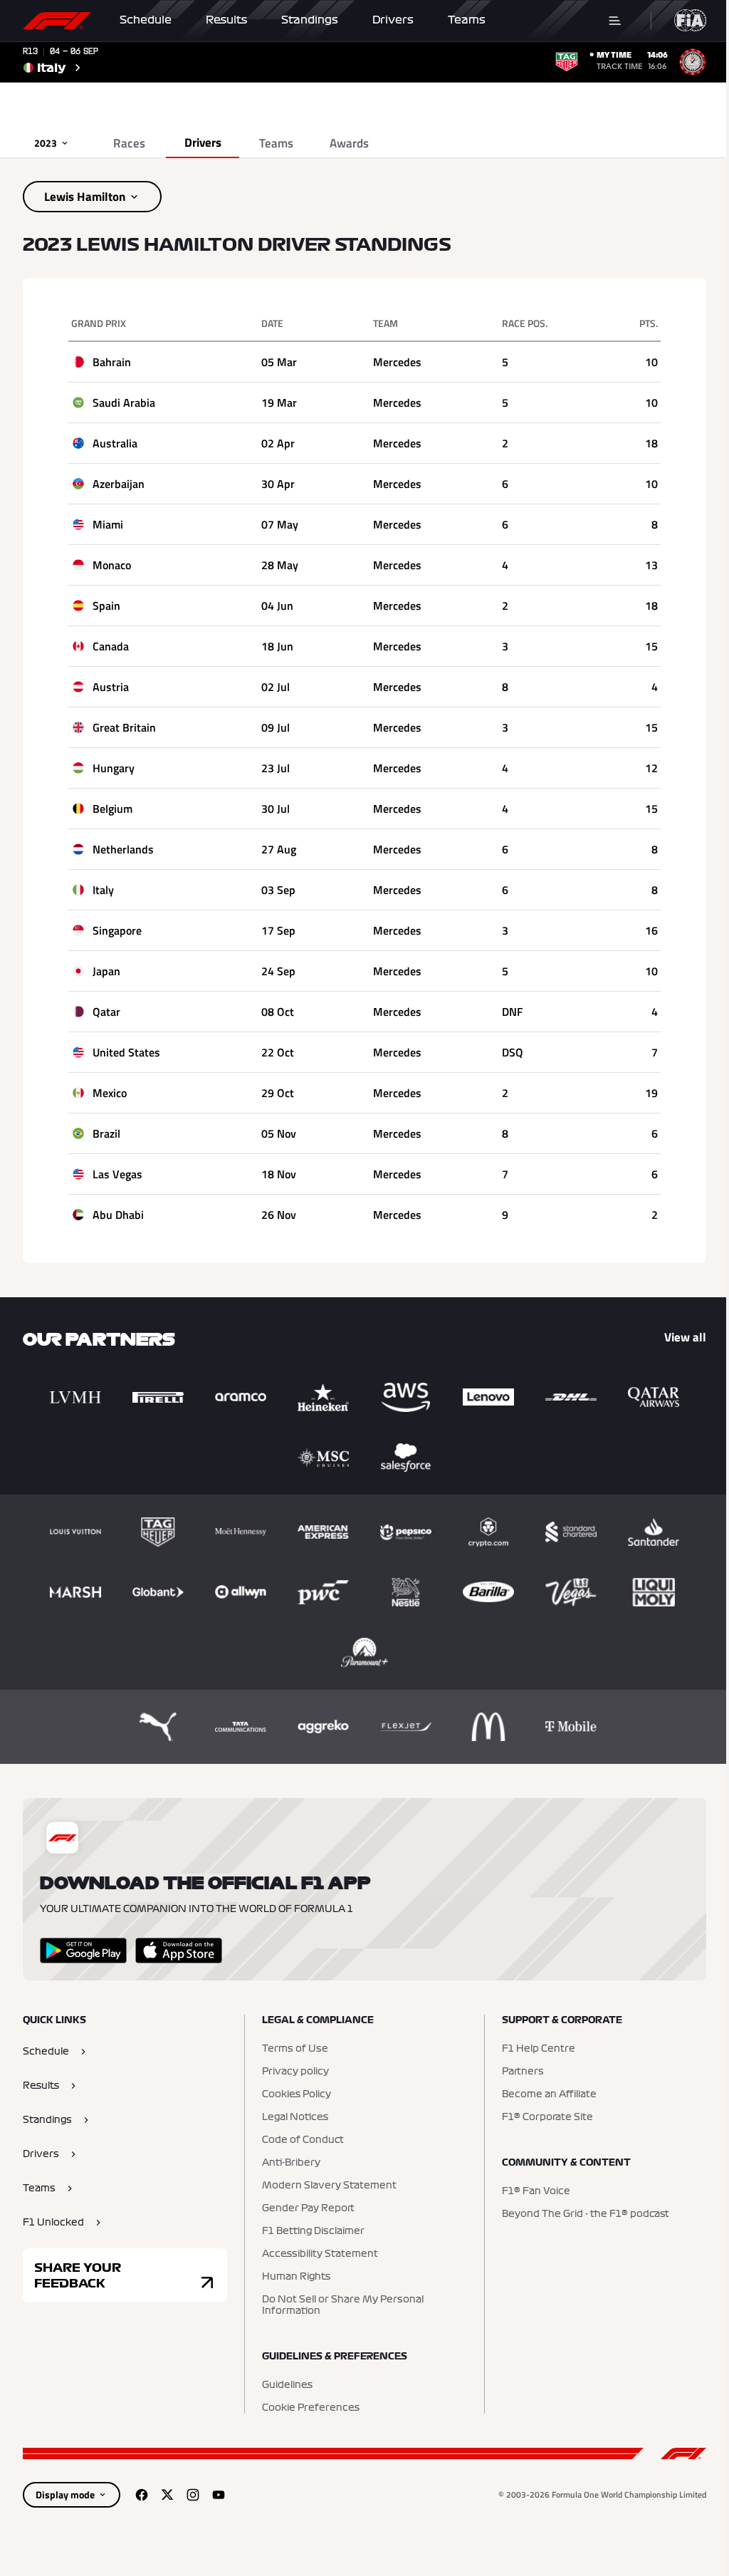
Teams (467, 20)
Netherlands (123, 849)
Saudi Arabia (124, 402)
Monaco (112, 565)
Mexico (110, 1093)
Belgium (112, 809)
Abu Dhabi (118, 1215)
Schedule (146, 20)
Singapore (117, 930)
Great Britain (124, 727)
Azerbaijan (119, 484)
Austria (111, 687)
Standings (310, 20)
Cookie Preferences (311, 2408)
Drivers (393, 20)
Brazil (106, 1133)
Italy (103, 890)
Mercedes (397, 362)
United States (126, 1052)
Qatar (106, 1012)
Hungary (114, 768)
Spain (106, 606)
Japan (106, 971)
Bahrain (112, 362)
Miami (108, 524)
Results (226, 20)
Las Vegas (117, 1174)
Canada (111, 646)
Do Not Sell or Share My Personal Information (343, 2305)
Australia (115, 443)
